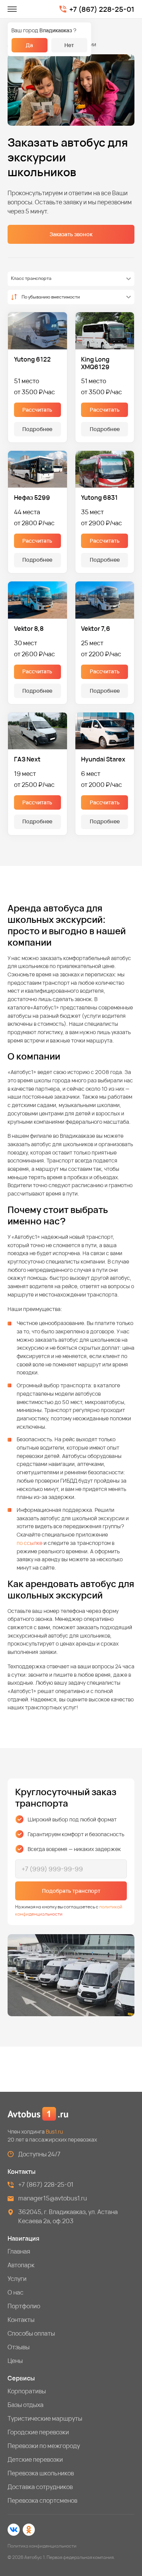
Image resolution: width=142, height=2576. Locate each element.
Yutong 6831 (99, 498)
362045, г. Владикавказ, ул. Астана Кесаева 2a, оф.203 (68, 2216)
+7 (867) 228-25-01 (102, 9)
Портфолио (24, 2306)
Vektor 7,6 (96, 629)
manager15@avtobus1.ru (53, 2198)
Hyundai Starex (103, 759)
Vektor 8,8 (29, 629)
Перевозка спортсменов (42, 2500)
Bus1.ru (54, 2131)
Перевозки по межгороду (44, 2446)
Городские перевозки (38, 2432)
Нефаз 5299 (32, 498)
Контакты (21, 2320)
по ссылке (30, 1543)
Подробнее (37, 429)
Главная (19, 2251)
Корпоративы (27, 2391)
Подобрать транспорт (71, 1891)
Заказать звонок (71, 234)
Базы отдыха (26, 2405)
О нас (16, 2292)
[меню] (12, 9)
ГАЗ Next (27, 759)
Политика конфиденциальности (42, 2546)
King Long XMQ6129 (95, 363)
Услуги (17, 2279)
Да (29, 45)
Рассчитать (37, 410)
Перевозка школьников (41, 2473)
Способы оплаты (31, 2333)
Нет (69, 45)
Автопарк (21, 2265)
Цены (15, 2361)
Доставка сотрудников (40, 2487)
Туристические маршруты (45, 2418)
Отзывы (19, 2347)
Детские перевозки (35, 2459)
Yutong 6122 (32, 359)
